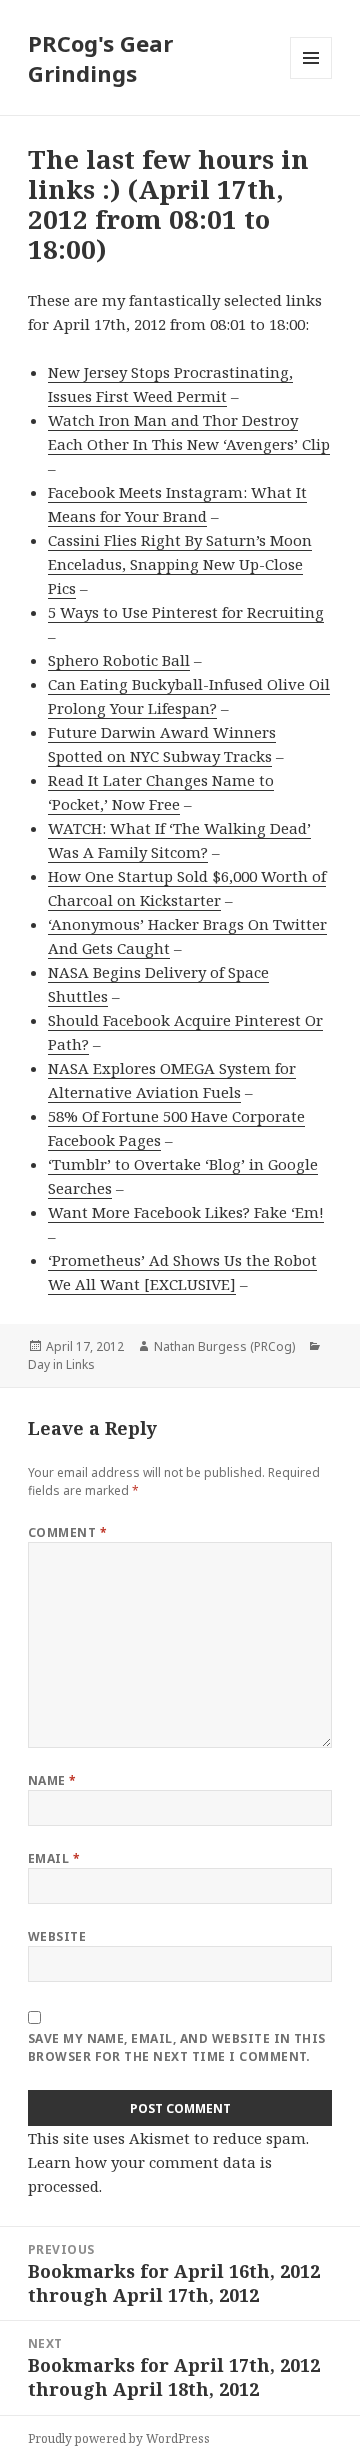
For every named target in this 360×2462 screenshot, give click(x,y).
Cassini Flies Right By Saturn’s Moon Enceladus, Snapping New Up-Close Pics (180, 564)
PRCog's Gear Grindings (100, 58)
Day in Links (61, 1364)
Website (57, 1936)
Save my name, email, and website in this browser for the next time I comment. (177, 2047)
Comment (67, 1532)
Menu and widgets (311, 78)
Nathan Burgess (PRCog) (224, 1346)
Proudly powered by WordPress (119, 2438)
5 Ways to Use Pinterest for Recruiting (186, 612)
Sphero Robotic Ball (119, 660)
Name (52, 1780)
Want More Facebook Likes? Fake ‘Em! (186, 1212)
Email (54, 1858)
